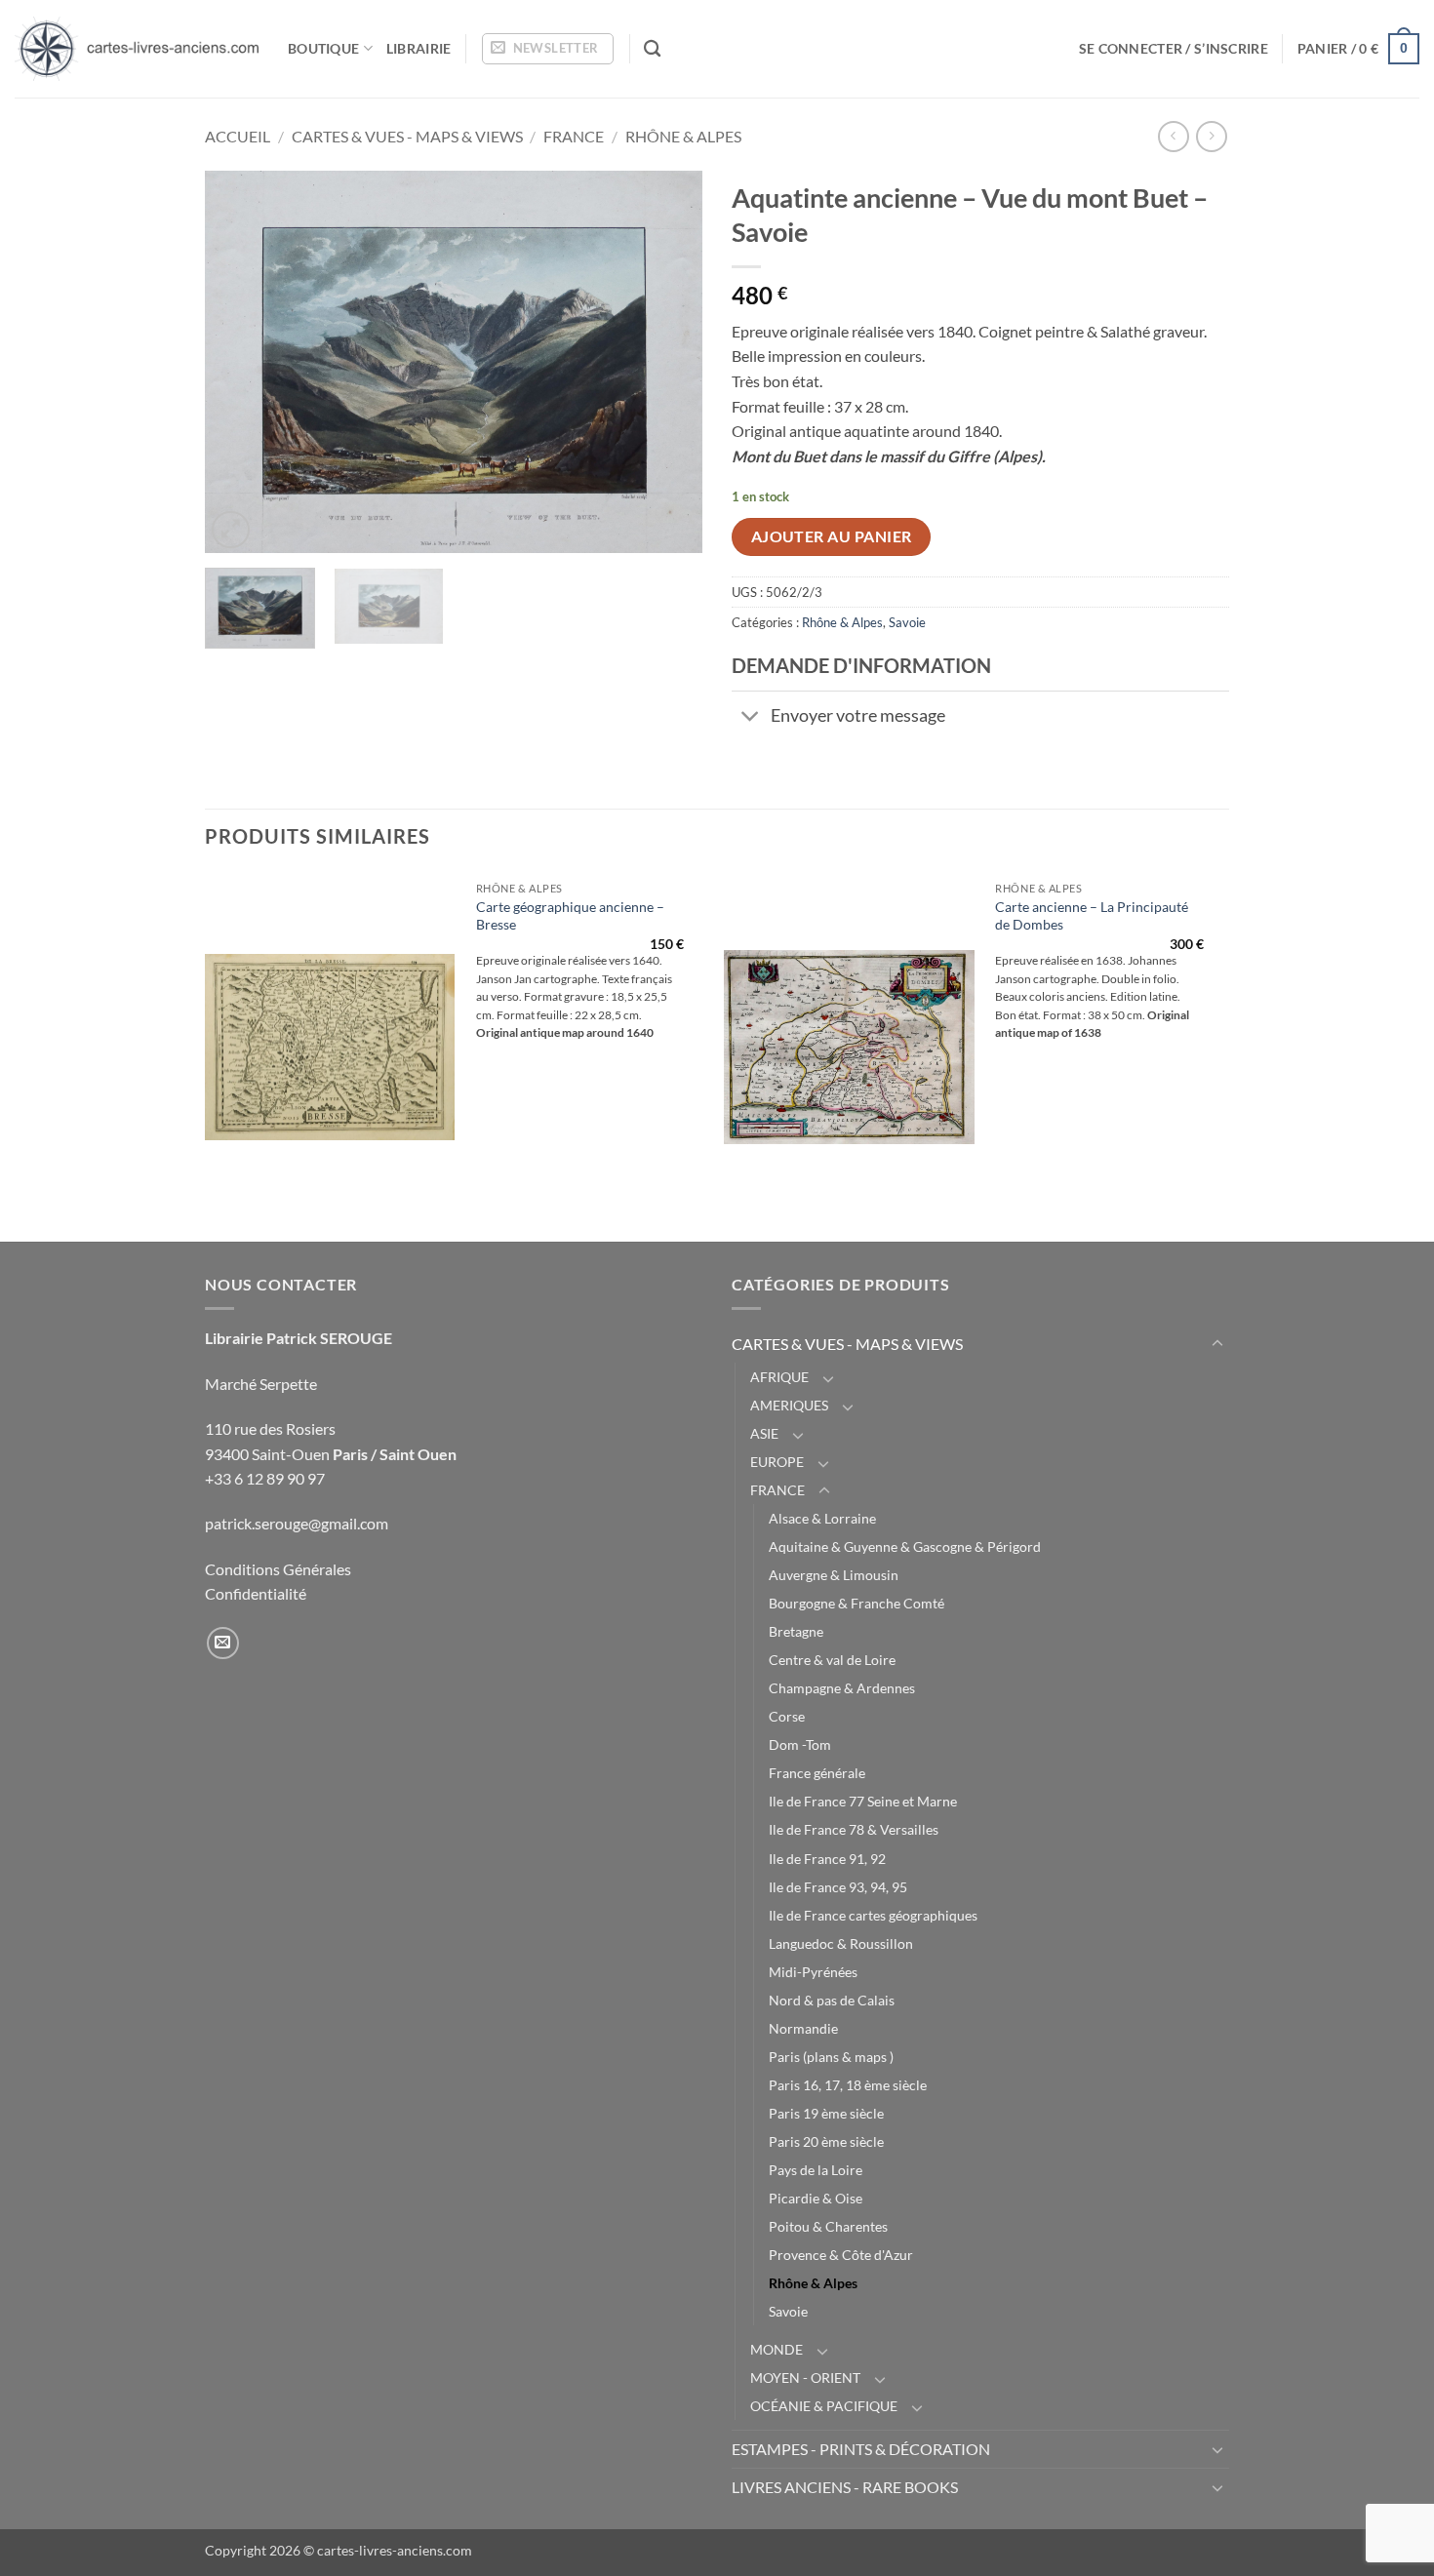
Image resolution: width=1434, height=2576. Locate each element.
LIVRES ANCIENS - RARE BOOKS (845, 2487)
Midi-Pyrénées (813, 1972)
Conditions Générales (278, 1569)
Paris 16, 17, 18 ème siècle (848, 2085)
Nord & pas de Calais (832, 2000)
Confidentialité (256, 1593)
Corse (787, 1716)
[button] (548, 49)
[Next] (668, 362)
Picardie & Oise (816, 2198)
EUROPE (777, 1462)
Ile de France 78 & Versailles (854, 1829)
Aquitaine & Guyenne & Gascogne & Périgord (905, 1546)
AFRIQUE (779, 1377)
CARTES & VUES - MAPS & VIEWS (407, 136)
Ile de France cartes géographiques (873, 1915)
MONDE (777, 2349)
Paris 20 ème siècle (826, 2141)
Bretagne (796, 1631)
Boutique (323, 48)
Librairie (419, 48)
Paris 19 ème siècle (826, 2113)
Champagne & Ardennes (842, 1688)
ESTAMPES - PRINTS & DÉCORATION (861, 2449)
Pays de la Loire (816, 2170)
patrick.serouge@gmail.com (297, 1523)
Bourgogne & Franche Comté (856, 1603)
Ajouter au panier (832, 536)
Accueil (238, 136)
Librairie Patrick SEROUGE (299, 1338)
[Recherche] (652, 49)
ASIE (764, 1433)
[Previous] (239, 362)
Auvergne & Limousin (834, 1575)
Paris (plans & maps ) (831, 2057)
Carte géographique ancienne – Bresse (570, 916)
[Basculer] (751, 717)
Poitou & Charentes (828, 2226)
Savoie (907, 622)
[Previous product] (1211, 136)
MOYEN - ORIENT (805, 2378)
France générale (817, 1773)
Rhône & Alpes (683, 136)
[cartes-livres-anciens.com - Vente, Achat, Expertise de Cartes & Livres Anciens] (137, 49)
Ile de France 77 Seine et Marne (863, 1801)
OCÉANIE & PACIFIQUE (824, 2406)
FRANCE (574, 136)
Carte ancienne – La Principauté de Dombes (1092, 916)
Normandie (803, 2028)
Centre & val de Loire (832, 1660)
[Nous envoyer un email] (223, 1643)
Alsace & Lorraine (822, 1518)
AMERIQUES (789, 1405)
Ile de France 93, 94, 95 (838, 1887)
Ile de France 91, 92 (827, 1859)
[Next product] (1173, 136)
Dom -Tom (800, 1744)
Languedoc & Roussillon (841, 1943)
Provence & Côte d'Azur (841, 2255)
